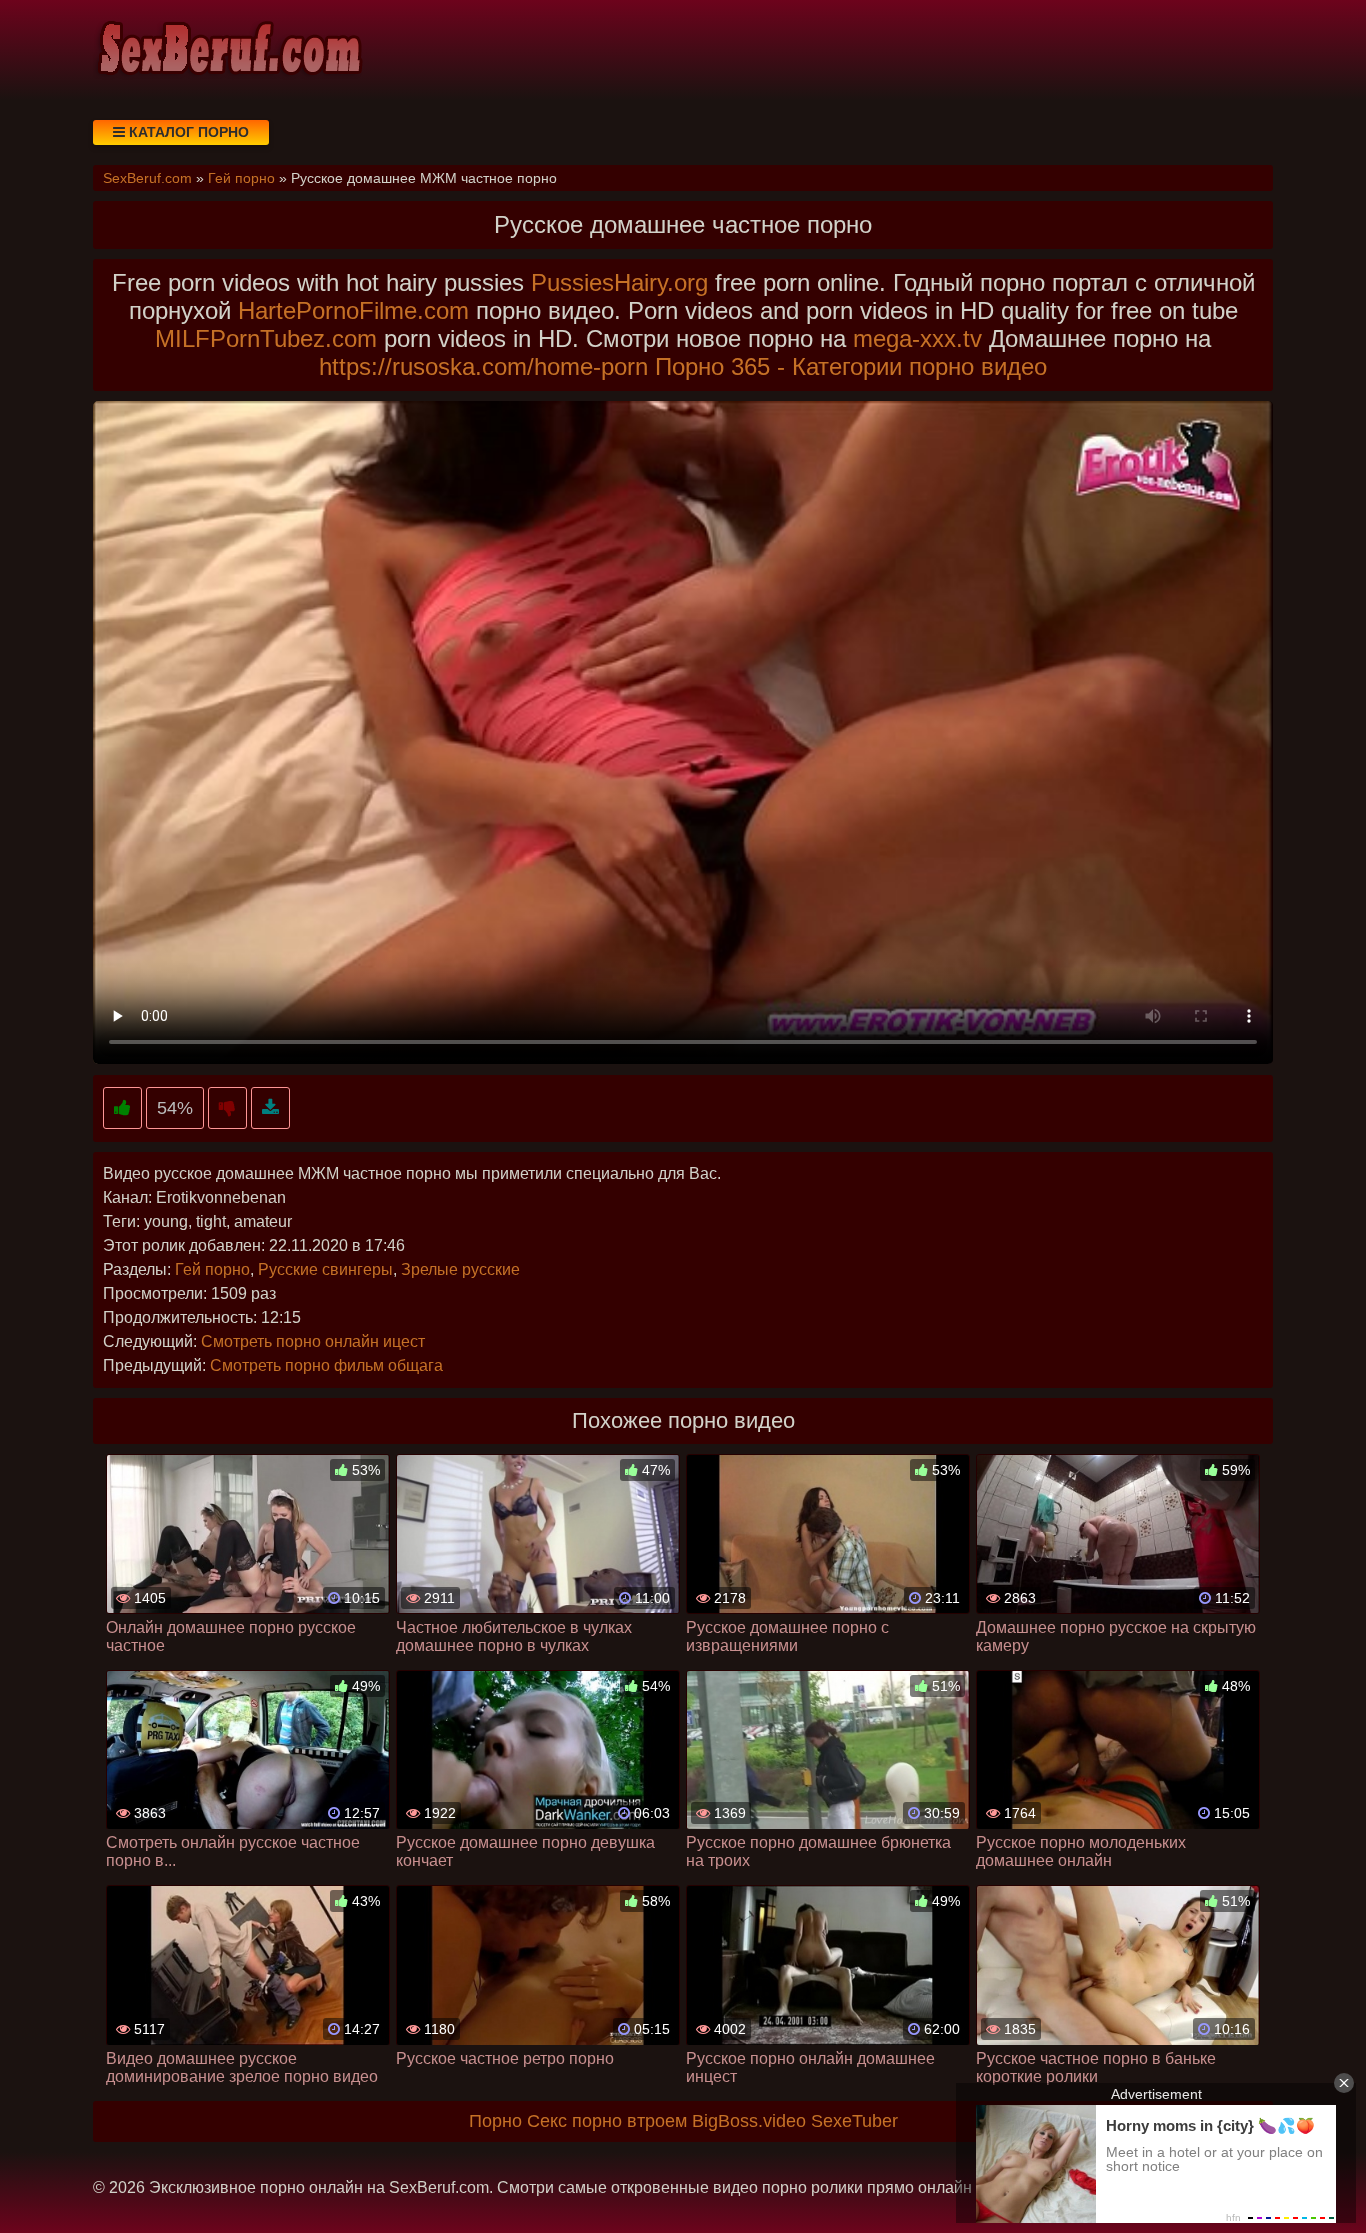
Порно (495, 2121)
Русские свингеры (325, 1269)
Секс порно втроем (607, 2121)
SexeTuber (854, 2121)
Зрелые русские (460, 1269)
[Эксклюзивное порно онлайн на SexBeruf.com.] (228, 50)
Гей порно (212, 1269)
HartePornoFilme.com (353, 310)
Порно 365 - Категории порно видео (851, 366)
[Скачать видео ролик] (270, 1108)
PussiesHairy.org (619, 282)
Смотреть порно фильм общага (326, 1365)
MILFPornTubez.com (266, 338)
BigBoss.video (749, 2121)
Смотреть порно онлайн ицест (313, 1341)
